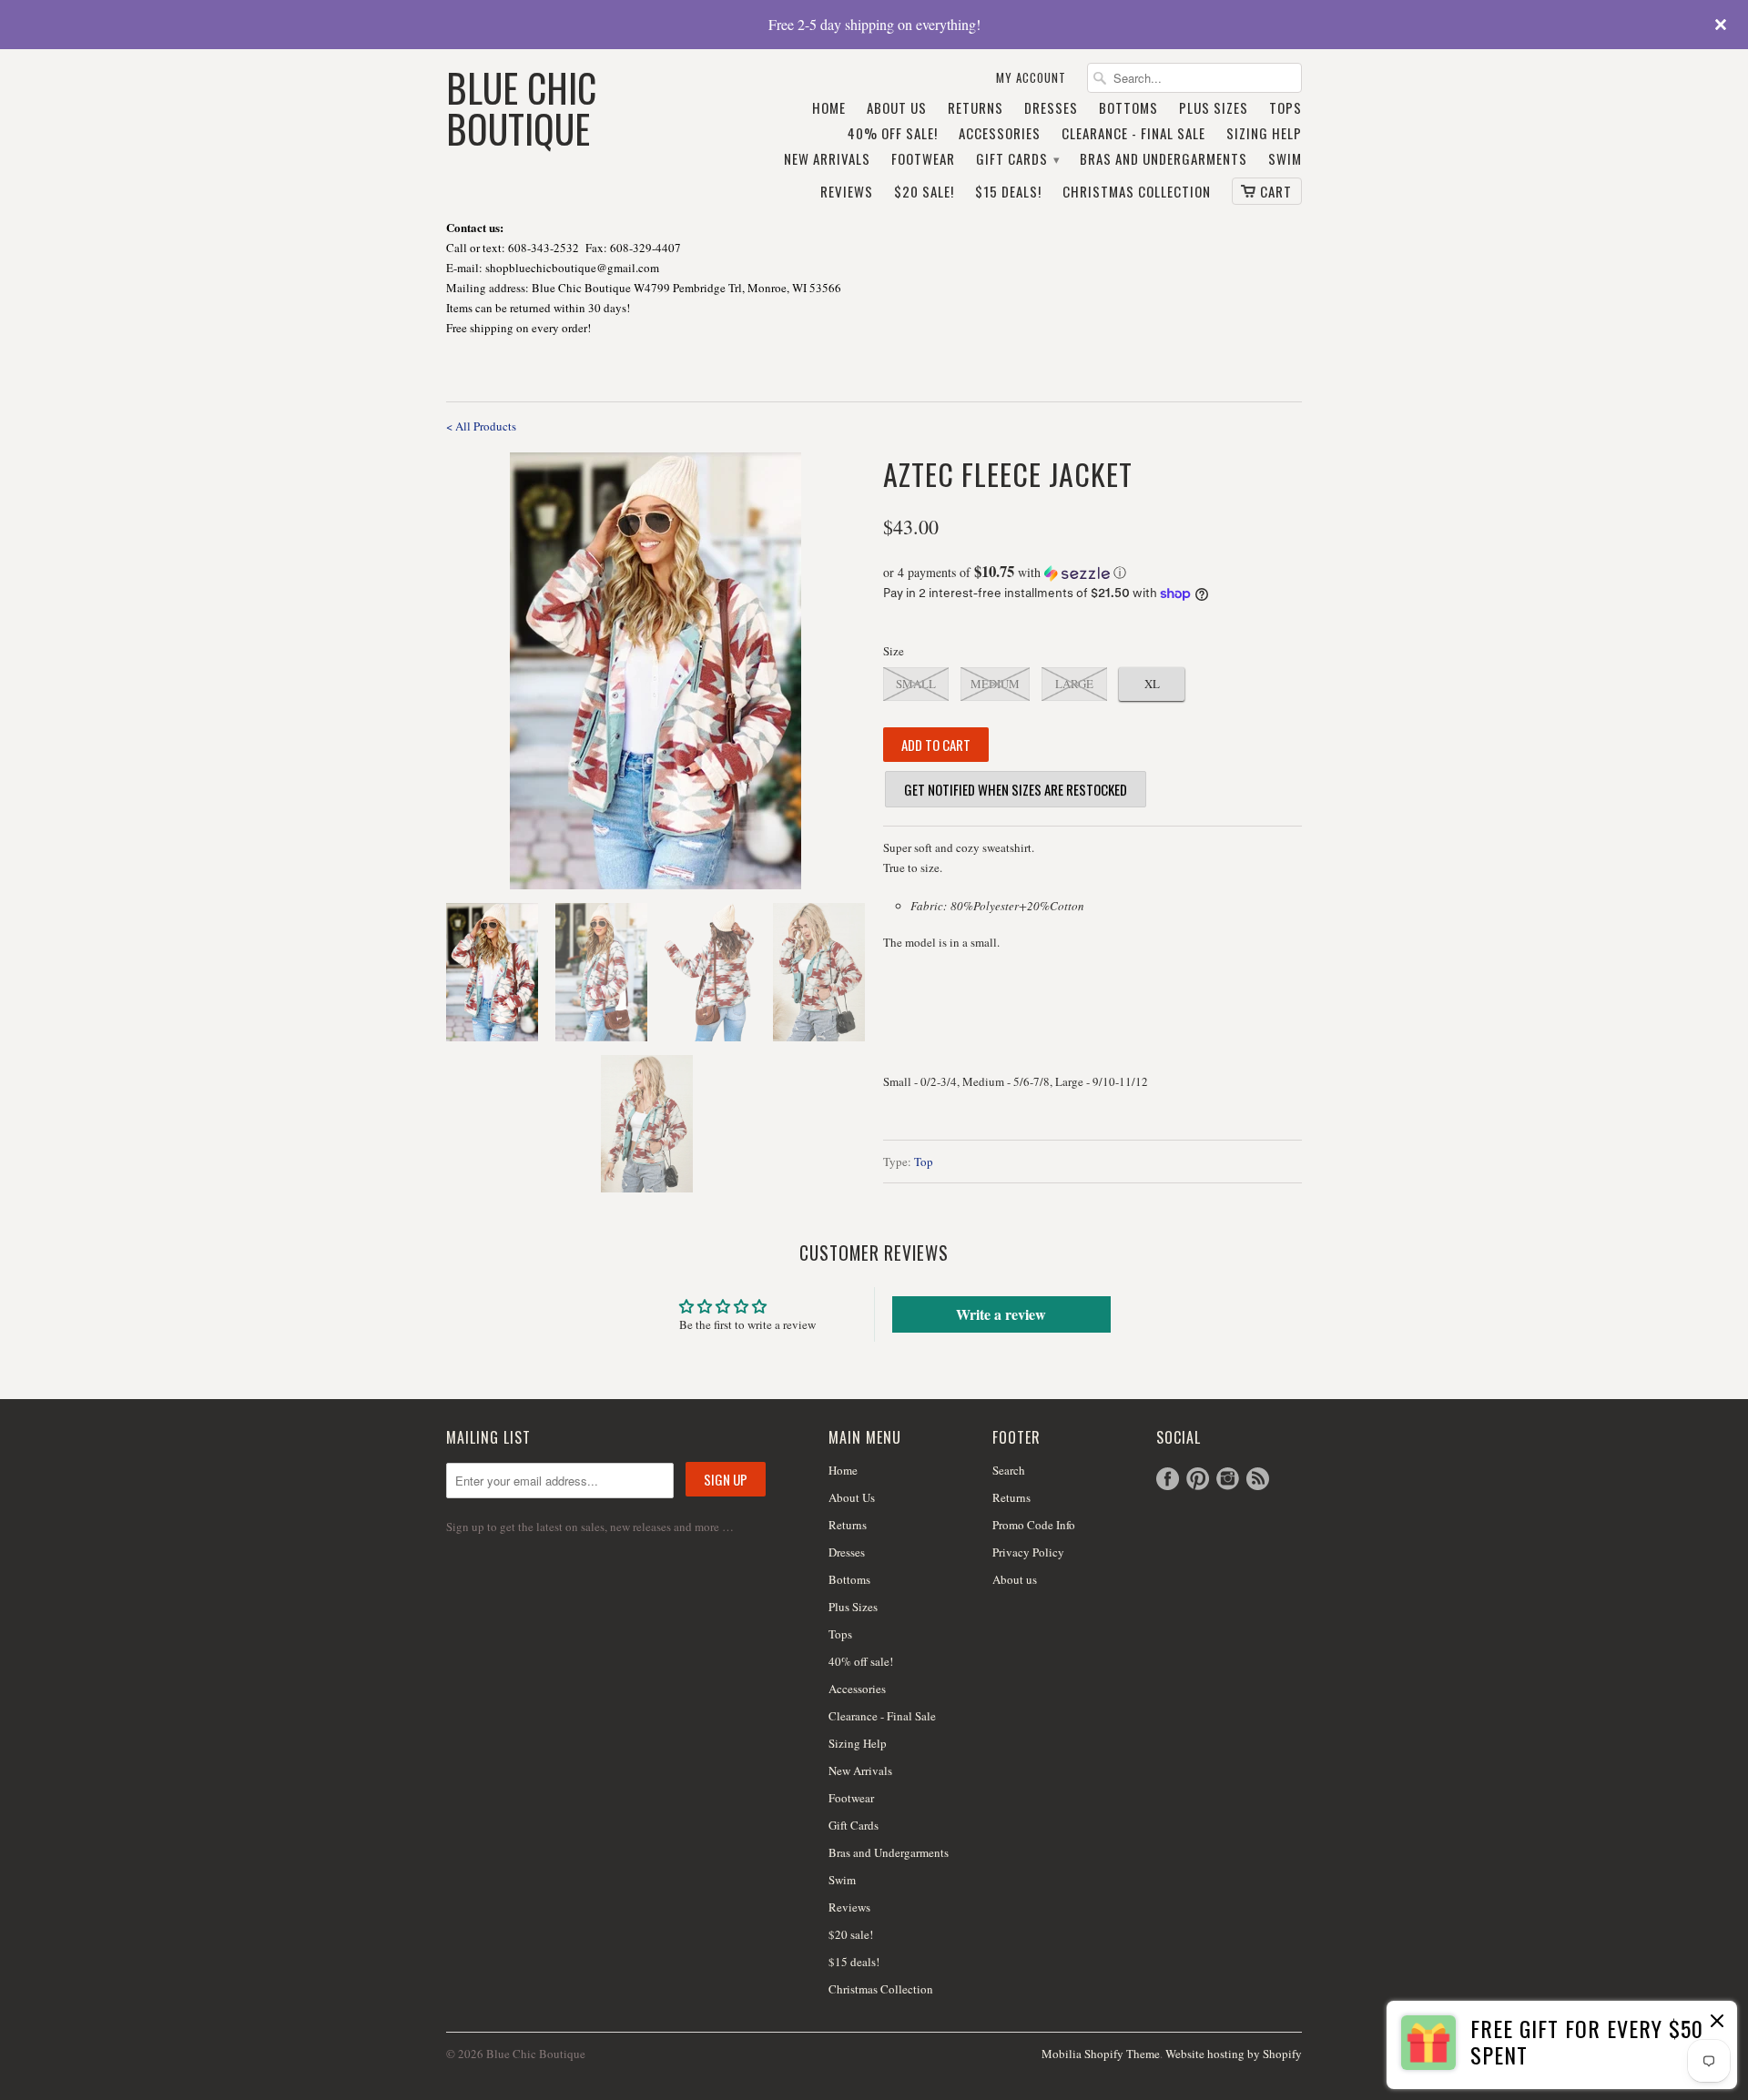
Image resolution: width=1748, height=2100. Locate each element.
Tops (1286, 108)
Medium (995, 684)
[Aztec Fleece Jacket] (655, 671)
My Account (1031, 78)
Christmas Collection (1137, 192)
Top (924, 1162)
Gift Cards (1017, 159)
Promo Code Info (1034, 1525)
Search (1009, 1470)
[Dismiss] (1717, 2023)
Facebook (1168, 1479)
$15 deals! (1008, 192)
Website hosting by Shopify (1234, 2054)
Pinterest (1198, 1479)
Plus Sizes (1214, 108)
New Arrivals (827, 159)
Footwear (923, 159)
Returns (976, 108)
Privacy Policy (1028, 1552)
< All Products (481, 426)
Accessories (1000, 134)
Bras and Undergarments (1164, 159)
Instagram (1228, 1479)
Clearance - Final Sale (1133, 134)
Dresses (1051, 108)
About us (1015, 1579)
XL (1152, 684)
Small (916, 684)
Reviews (847, 192)
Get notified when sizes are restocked (1016, 789)
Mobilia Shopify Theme (1101, 2054)
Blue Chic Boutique (521, 106)
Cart (1276, 191)
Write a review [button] (1001, 1314)
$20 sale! (924, 192)
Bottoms (1128, 108)
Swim (1285, 159)
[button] (1092, 573)
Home (829, 108)
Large (1074, 684)
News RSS (1258, 1479)
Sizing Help (1264, 134)
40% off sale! (893, 134)
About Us (897, 108)
